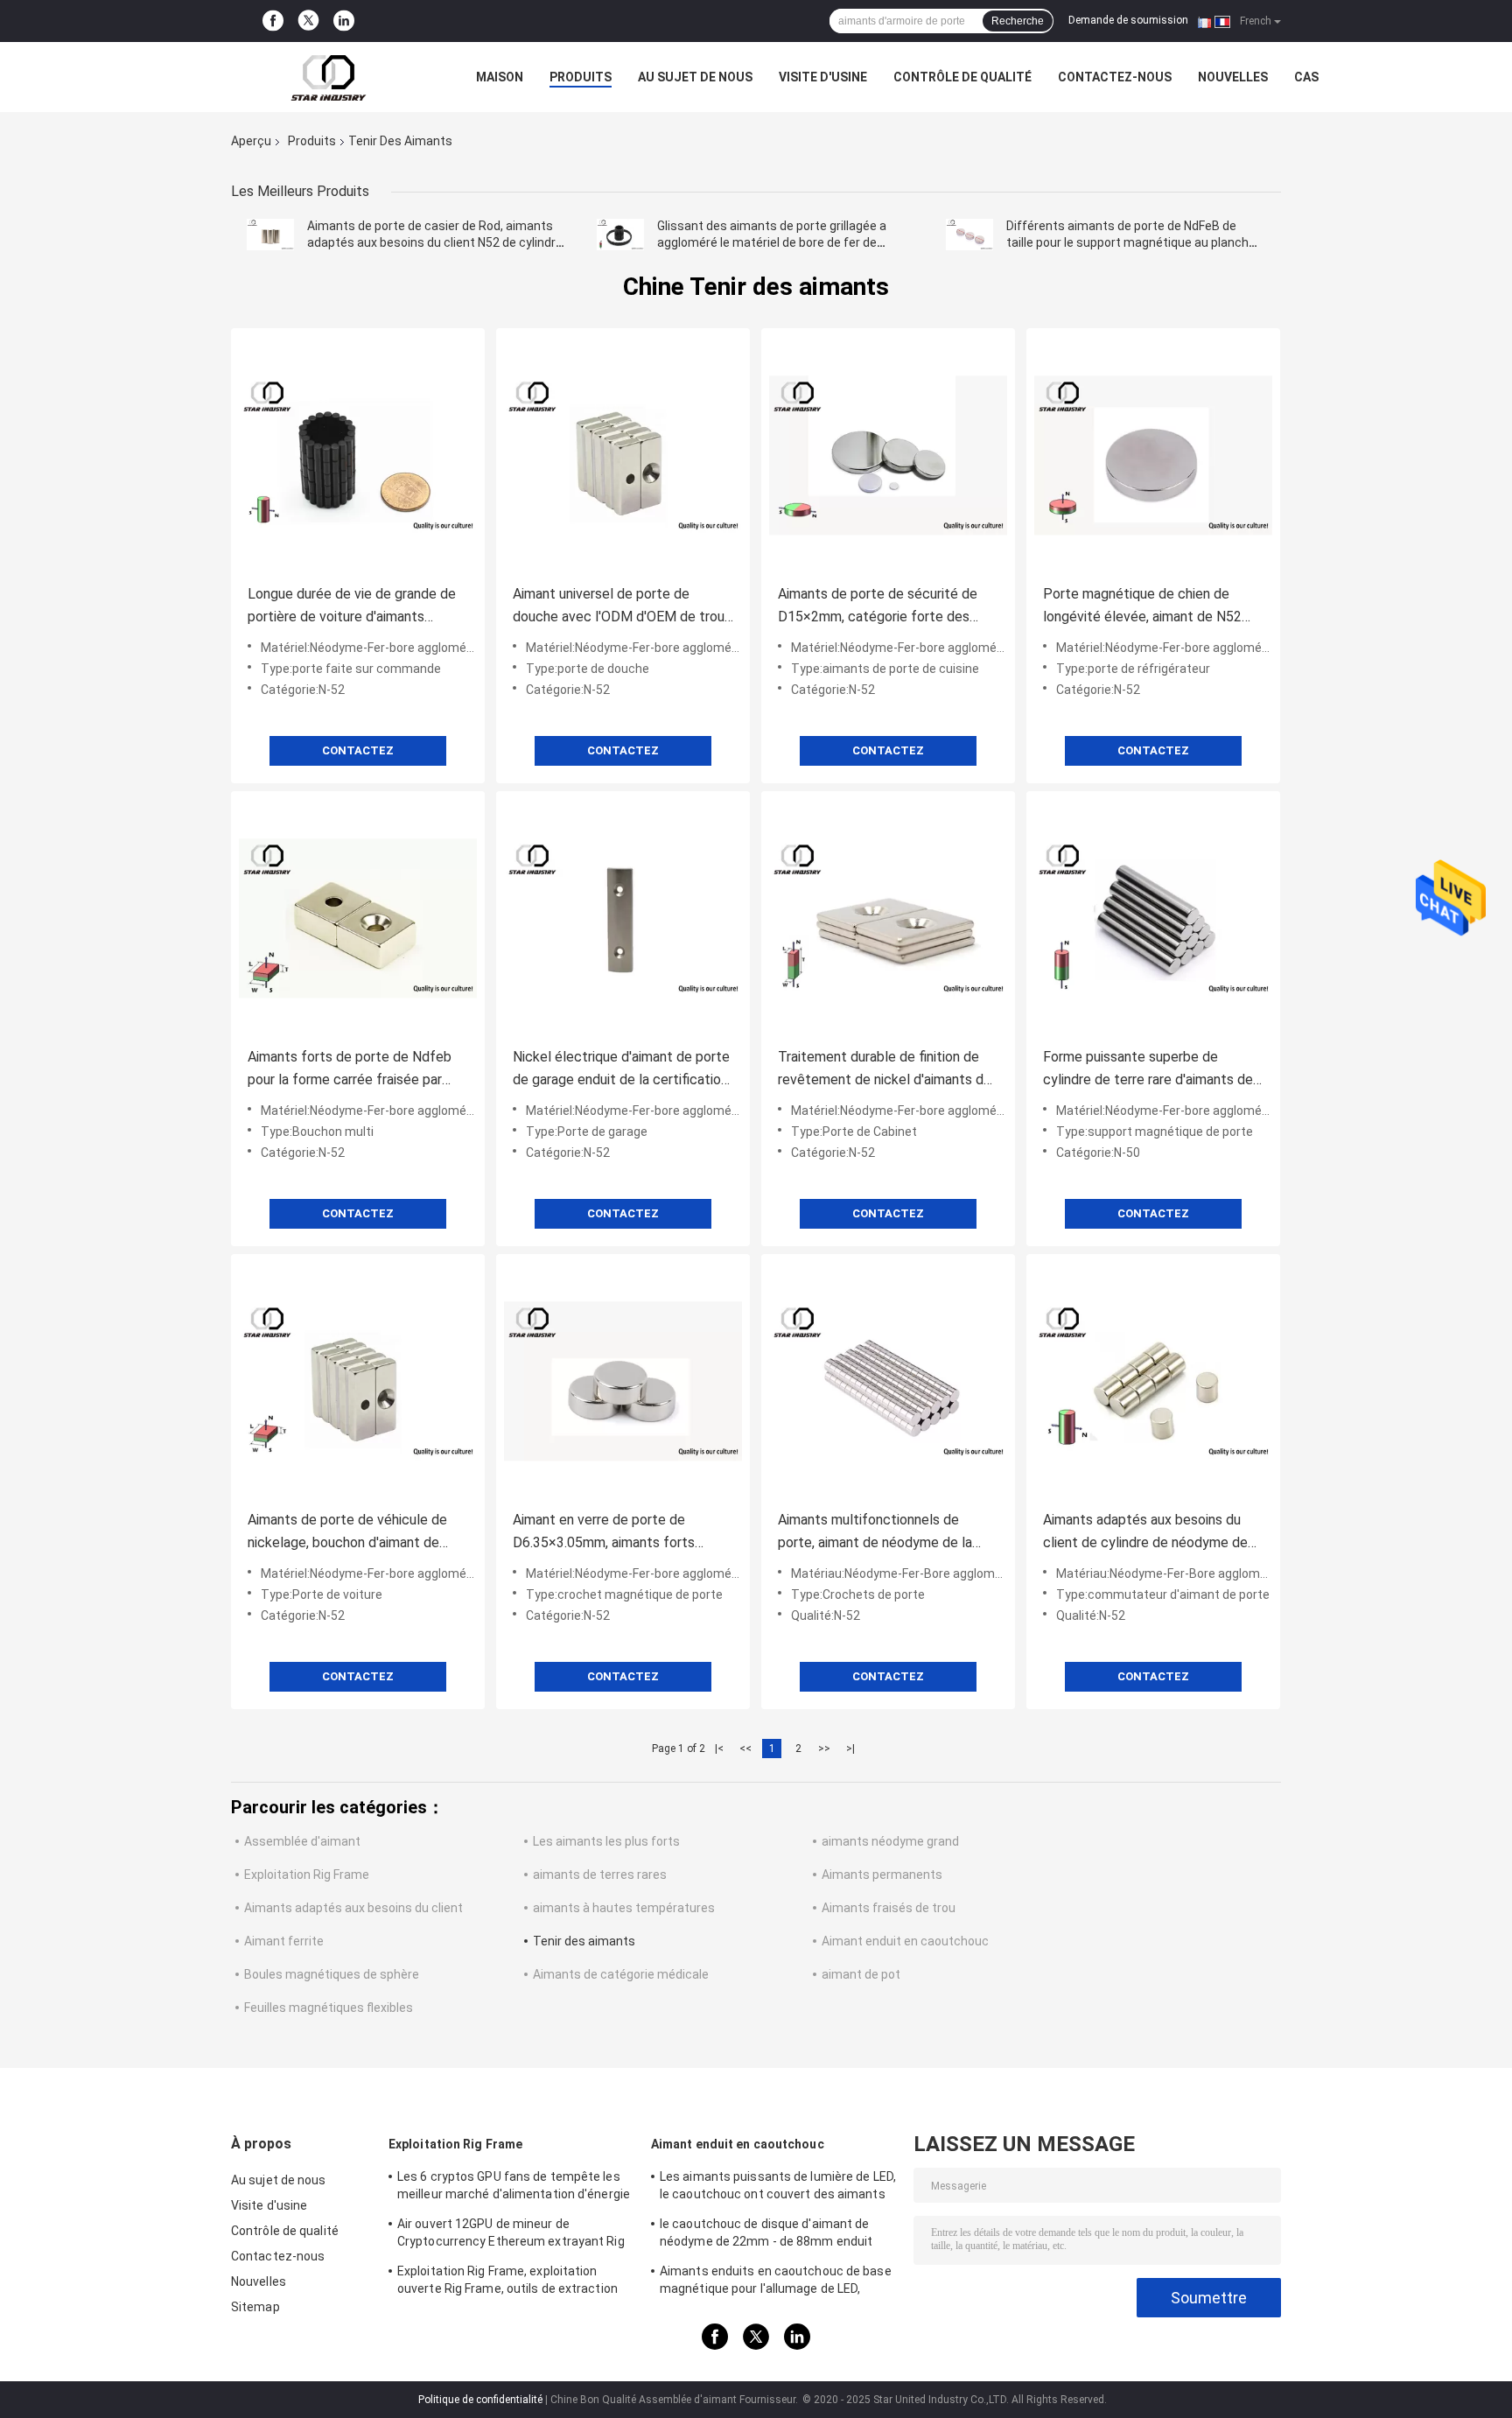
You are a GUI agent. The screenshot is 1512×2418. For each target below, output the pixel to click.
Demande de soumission (1128, 20)
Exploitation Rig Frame (307, 1875)
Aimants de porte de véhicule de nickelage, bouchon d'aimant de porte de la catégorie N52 (347, 1533)
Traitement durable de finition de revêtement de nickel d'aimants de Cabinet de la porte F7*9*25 (885, 1070)
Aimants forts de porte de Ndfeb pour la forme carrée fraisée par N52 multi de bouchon (350, 1070)
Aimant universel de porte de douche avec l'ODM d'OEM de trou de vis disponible (619, 607)
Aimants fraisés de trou (889, 1908)
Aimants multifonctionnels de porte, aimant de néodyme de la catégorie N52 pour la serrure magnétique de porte (875, 1533)
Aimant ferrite (284, 1941)
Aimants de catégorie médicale (621, 1974)
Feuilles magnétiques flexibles (329, 2008)
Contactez (358, 750)
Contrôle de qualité (962, 77)
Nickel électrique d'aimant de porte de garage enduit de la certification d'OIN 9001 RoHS (621, 1070)
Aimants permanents (882, 1875)
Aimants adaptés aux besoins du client (353, 1908)
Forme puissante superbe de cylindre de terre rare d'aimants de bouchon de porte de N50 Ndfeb (1148, 1070)
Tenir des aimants (584, 1941)
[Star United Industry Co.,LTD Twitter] (308, 21)
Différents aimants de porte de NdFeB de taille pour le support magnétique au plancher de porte (1133, 242)
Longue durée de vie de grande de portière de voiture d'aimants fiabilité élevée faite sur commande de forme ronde (357, 607)
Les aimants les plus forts (606, 1841)
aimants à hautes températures (624, 1908)
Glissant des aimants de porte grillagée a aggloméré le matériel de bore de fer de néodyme (772, 242)
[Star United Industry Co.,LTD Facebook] (273, 21)
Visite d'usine (823, 77)
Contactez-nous (1115, 77)
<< (745, 1749)
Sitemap (255, 2307)
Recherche (1018, 21)
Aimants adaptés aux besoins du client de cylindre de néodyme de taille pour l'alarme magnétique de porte (1147, 1533)
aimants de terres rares (600, 1875)
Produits (581, 77)
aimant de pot (861, 1974)
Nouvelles (1233, 77)
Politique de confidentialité (480, 2400)
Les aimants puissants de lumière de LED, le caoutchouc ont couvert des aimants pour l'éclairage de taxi (778, 2188)
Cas (1306, 77)
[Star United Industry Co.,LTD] (327, 77)
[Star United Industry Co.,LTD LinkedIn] (344, 21)
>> (824, 1749)
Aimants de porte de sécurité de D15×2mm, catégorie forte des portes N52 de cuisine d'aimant (878, 607)
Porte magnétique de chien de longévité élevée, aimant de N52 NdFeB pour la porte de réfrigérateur (1142, 607)
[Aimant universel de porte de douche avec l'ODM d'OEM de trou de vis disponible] (623, 455)
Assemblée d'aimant (302, 1841)
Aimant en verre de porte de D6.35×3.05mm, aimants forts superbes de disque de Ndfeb (604, 1533)
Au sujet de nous (695, 77)
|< (719, 1749)
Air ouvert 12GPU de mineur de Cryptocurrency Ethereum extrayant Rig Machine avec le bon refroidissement (511, 2235)
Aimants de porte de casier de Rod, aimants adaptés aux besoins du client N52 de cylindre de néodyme (435, 242)
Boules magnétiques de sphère (332, 1974)
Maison (500, 77)
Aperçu (251, 141)
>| (850, 1749)
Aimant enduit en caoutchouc (905, 1941)
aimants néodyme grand (890, 1841)
